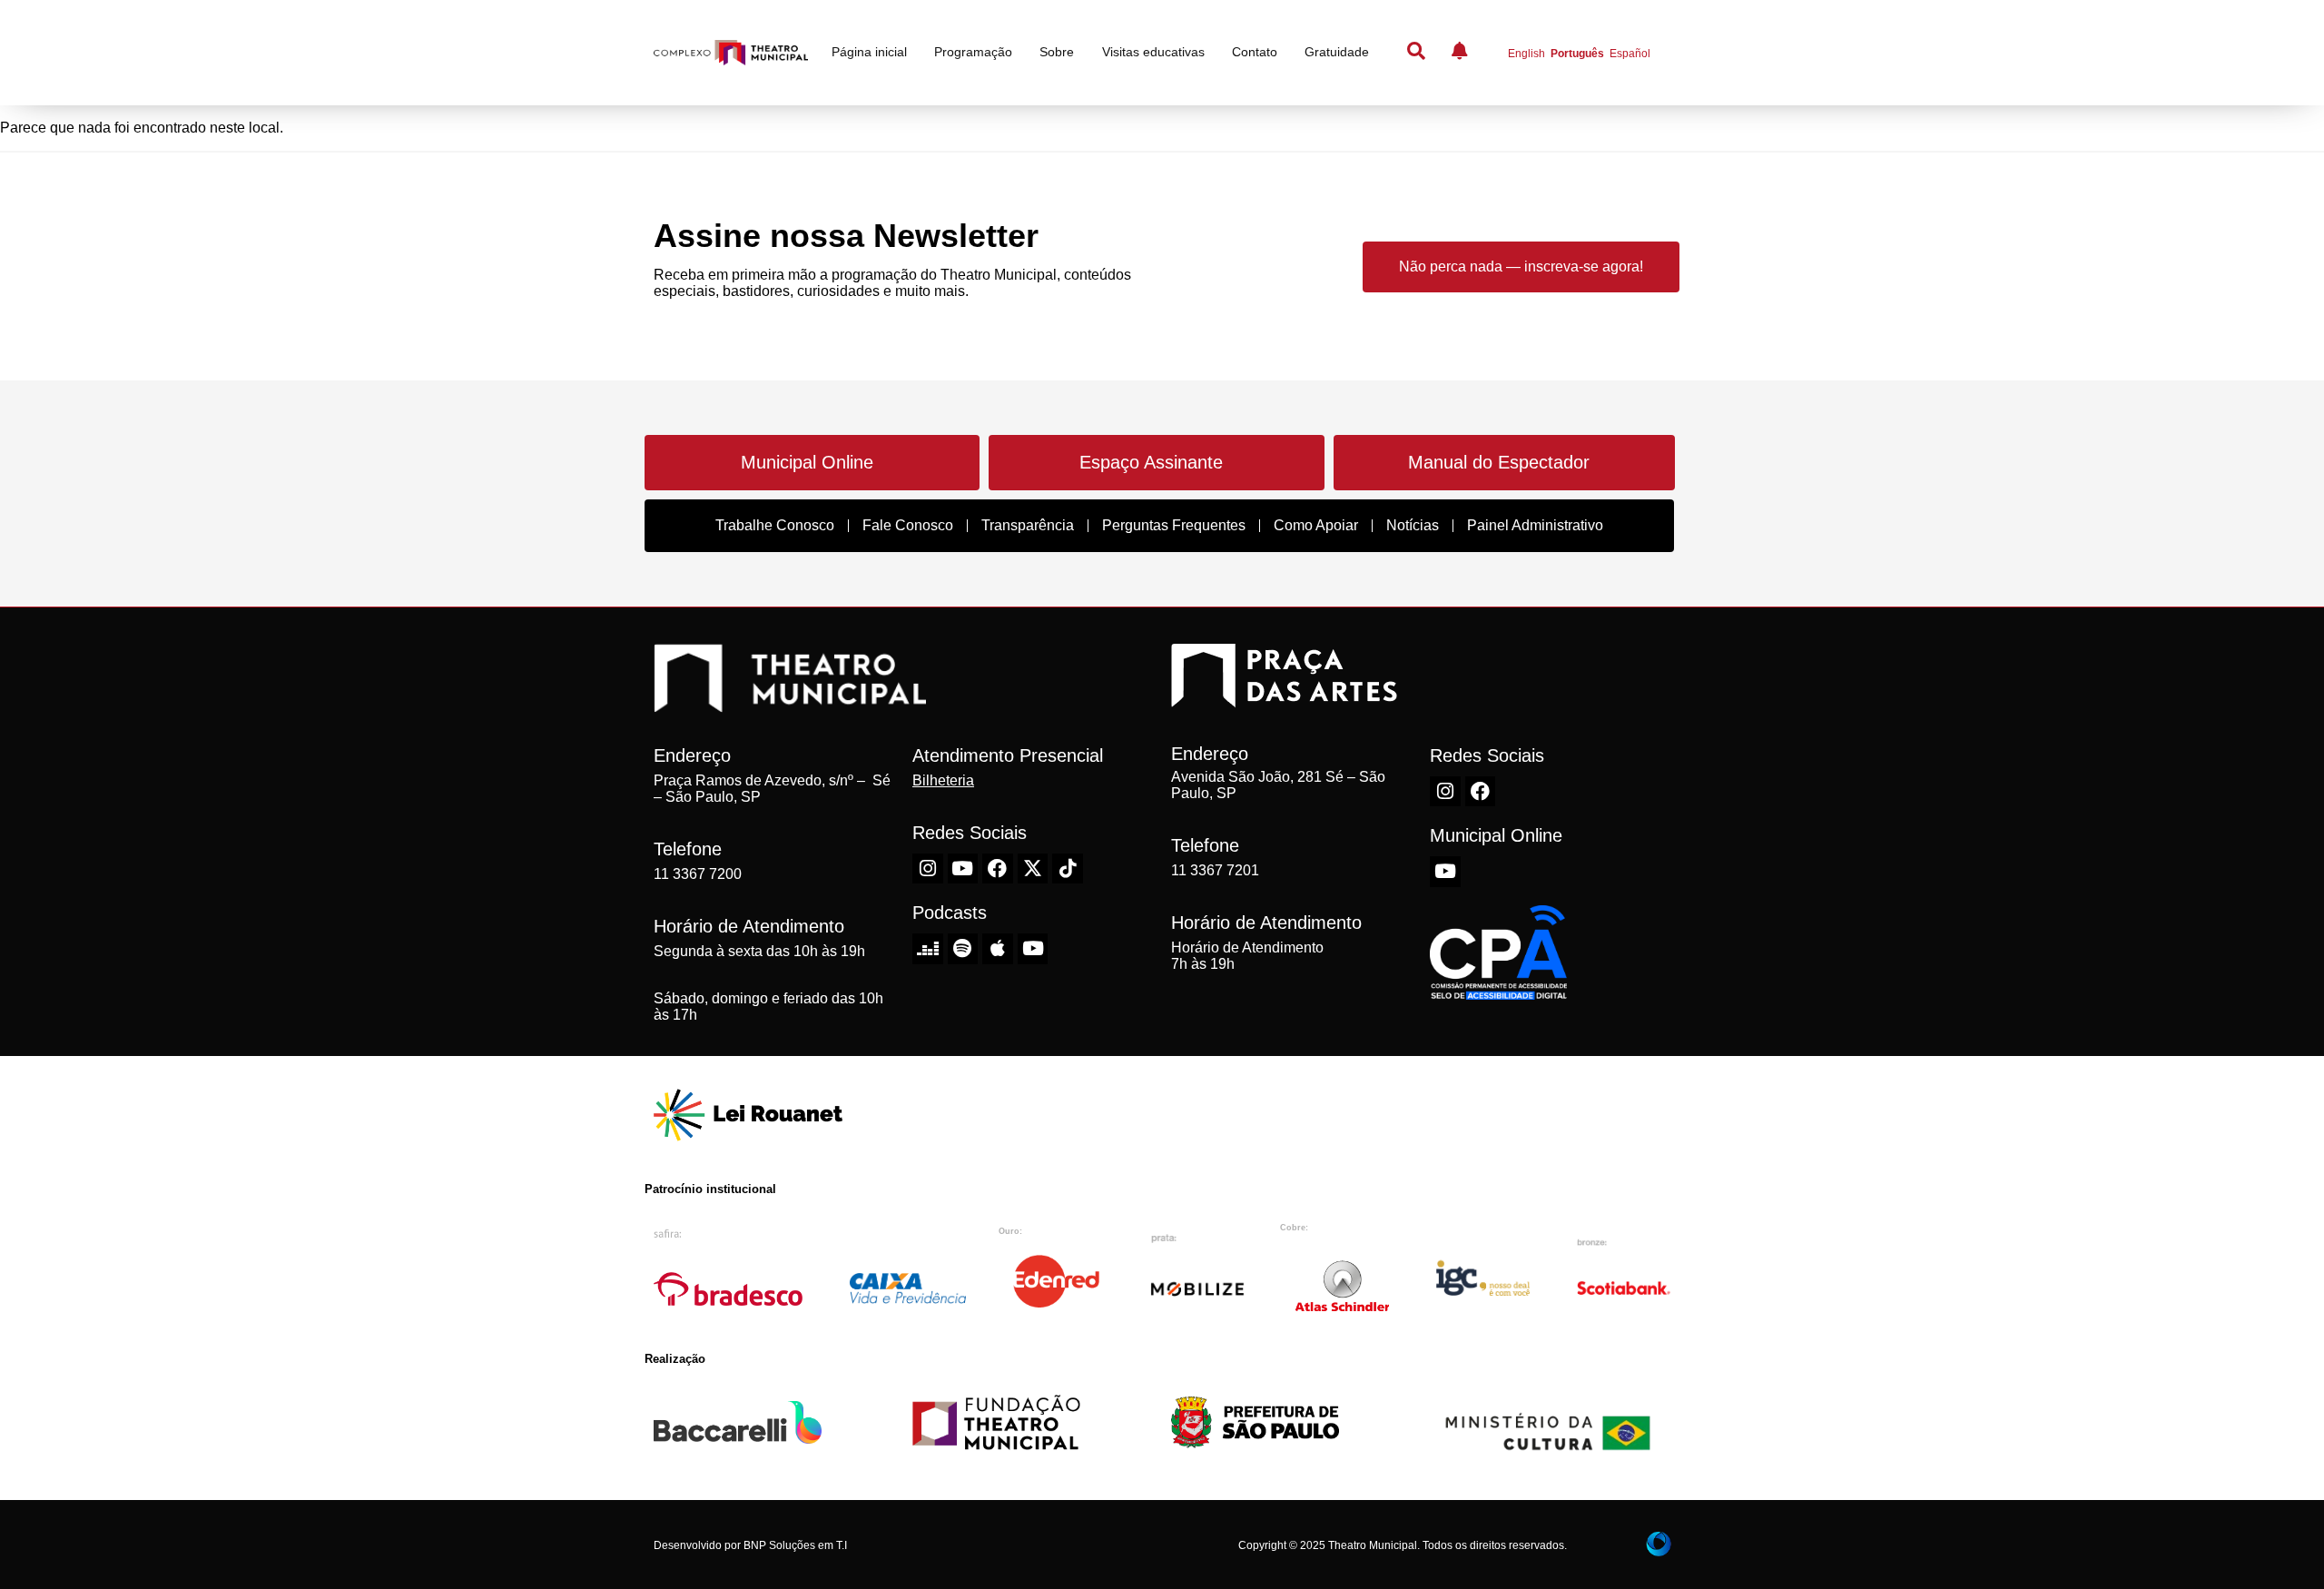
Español (1630, 54)
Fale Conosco (908, 525)
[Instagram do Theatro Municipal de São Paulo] (928, 869)
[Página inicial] (731, 53)
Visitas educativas (1153, 52)
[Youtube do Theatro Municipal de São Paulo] (963, 869)
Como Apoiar (1316, 525)
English (1526, 54)
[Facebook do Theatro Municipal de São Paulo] (998, 869)
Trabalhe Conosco (775, 525)
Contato (1255, 52)
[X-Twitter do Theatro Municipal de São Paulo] (1033, 869)
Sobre (1057, 52)
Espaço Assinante (1151, 462)
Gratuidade (1337, 52)
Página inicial (869, 52)
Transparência (1028, 525)
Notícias (1413, 525)
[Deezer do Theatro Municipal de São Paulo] (928, 949)
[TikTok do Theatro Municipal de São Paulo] (1068, 869)
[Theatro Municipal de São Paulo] (790, 703)
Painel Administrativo (1535, 525)
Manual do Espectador (1499, 462)
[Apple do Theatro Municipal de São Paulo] (998, 949)
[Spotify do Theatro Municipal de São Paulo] (963, 949)
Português (1577, 54)
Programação (973, 52)
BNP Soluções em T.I (795, 1545)
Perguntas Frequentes (1174, 525)
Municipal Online (807, 462)
